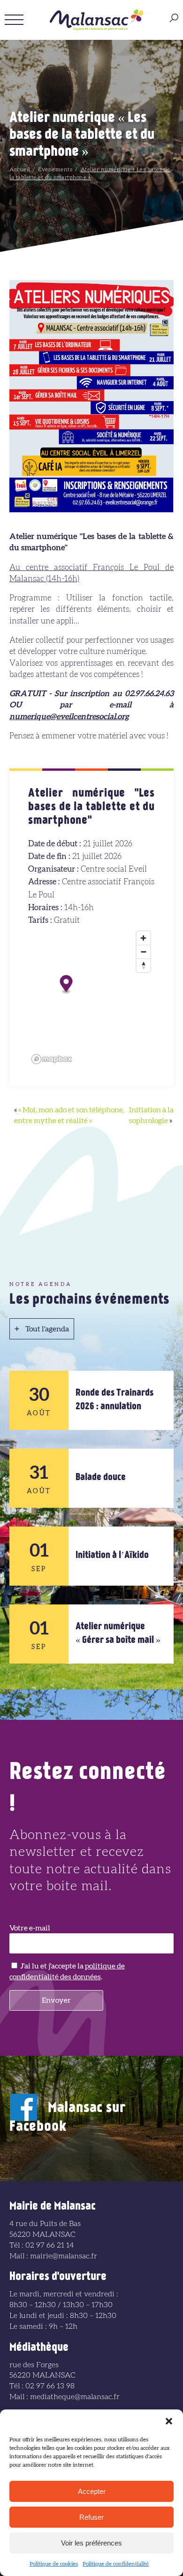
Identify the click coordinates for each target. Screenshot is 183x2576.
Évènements (55, 169)
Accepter (92, 2491)
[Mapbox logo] (52, 1059)
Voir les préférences (91, 2543)
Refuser (91, 2517)
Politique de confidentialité (116, 2564)
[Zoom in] (143, 938)
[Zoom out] (143, 952)
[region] (91, 997)
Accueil (20, 169)
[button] (169, 2421)
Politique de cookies (54, 2564)
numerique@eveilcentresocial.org (69, 717)
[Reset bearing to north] (143, 965)
